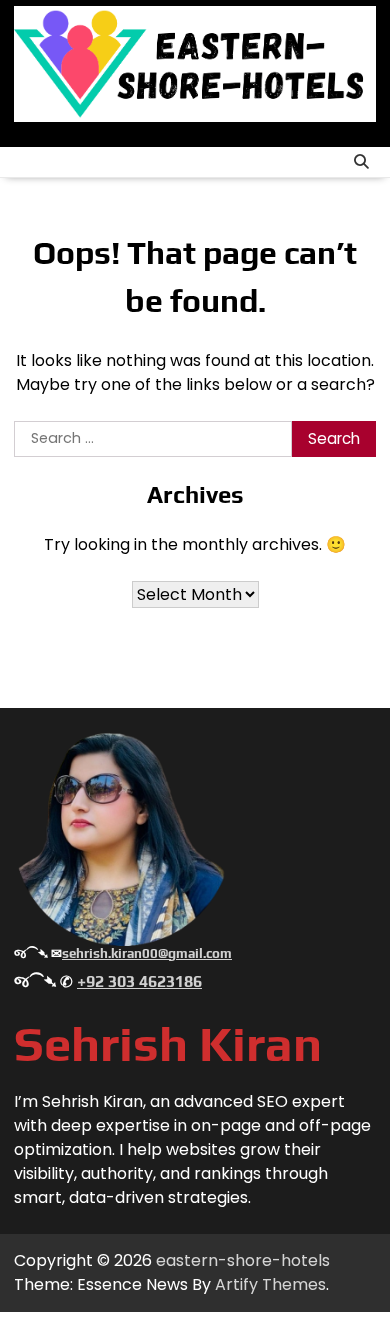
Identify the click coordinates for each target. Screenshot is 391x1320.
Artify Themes (270, 1284)
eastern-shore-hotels (243, 1260)
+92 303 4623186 (139, 981)
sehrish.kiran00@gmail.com (147, 953)
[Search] (361, 162)
